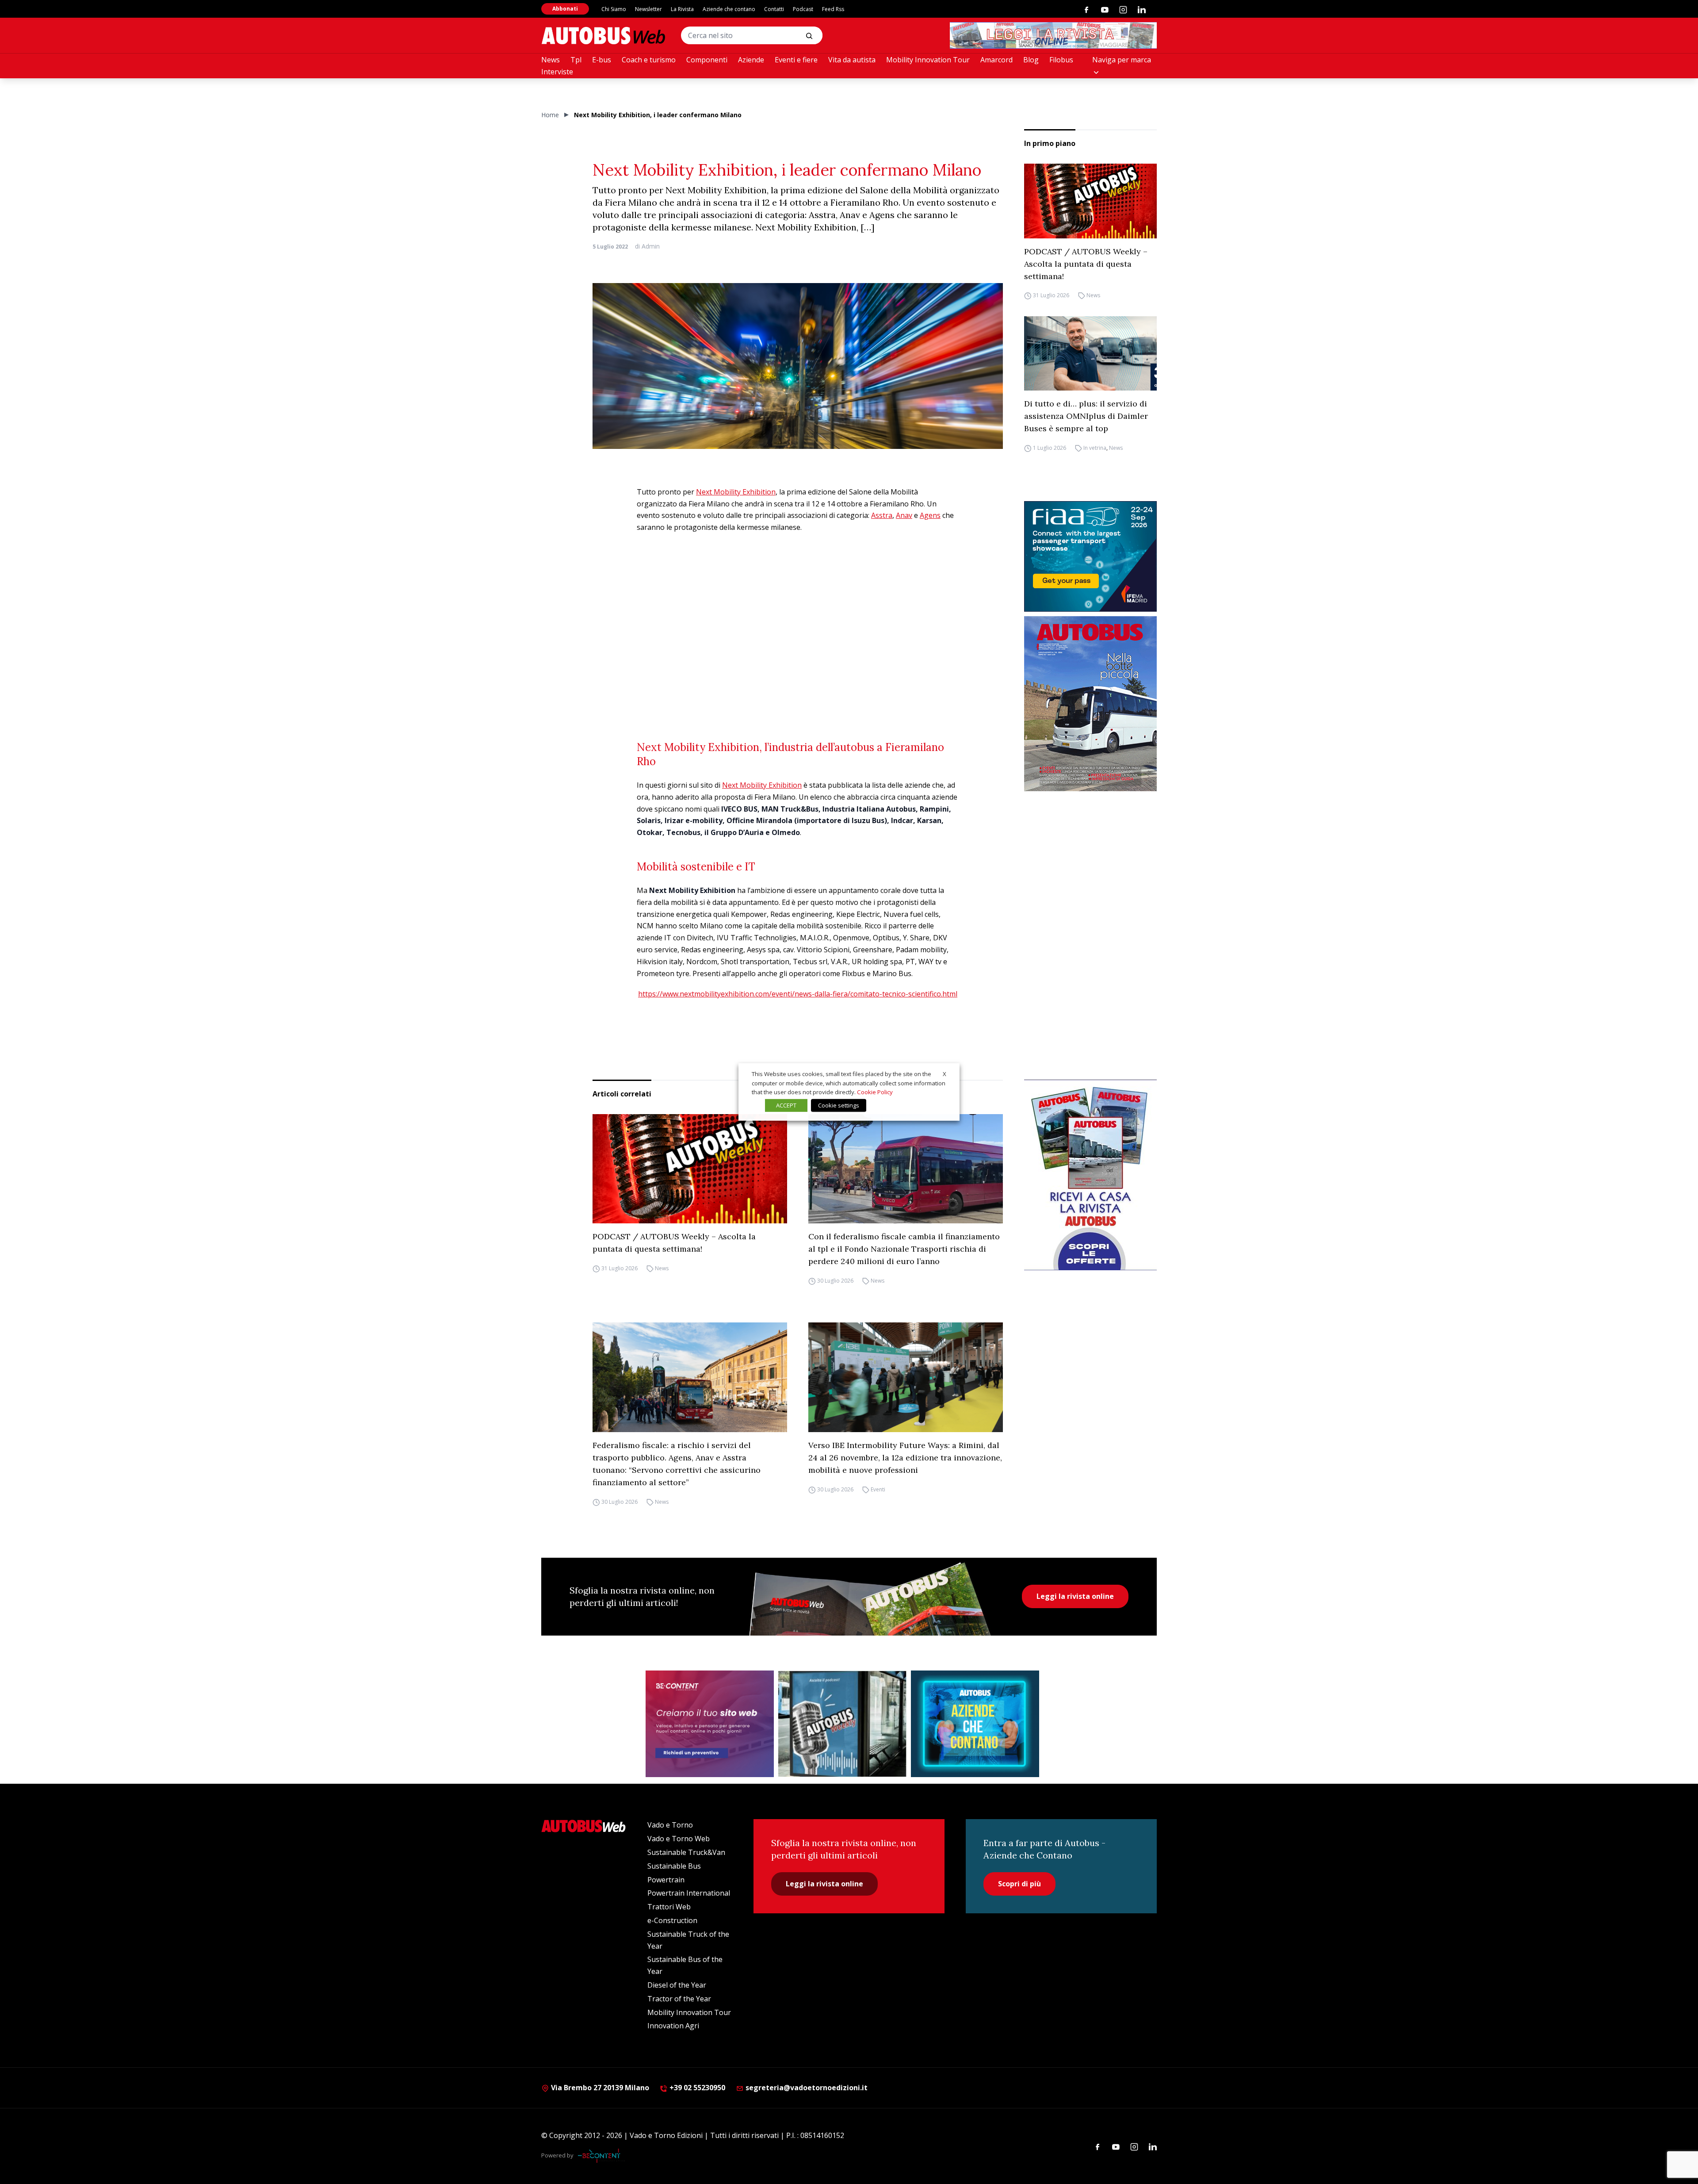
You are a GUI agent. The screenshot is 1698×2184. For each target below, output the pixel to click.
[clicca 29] (1053, 35)
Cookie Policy (875, 1092)
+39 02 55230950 (696, 2088)
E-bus (602, 60)
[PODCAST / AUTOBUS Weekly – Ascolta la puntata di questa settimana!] (1090, 201)
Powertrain (666, 1880)
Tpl (576, 60)
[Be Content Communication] (601, 2156)
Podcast (803, 9)
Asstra (882, 515)
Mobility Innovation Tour (928, 60)
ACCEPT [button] (786, 1105)
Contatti (774, 9)
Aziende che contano (729, 9)
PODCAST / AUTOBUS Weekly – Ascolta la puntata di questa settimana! (1086, 264)
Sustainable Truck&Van (686, 1852)
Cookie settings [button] (839, 1105)
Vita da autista (852, 60)
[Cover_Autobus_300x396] (1090, 704)
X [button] (945, 1074)
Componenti (707, 60)
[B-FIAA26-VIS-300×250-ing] (1090, 556)
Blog (1031, 60)
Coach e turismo (649, 60)
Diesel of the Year (677, 1985)
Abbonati (565, 9)
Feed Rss (833, 9)
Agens (930, 515)
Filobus (1061, 60)
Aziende (751, 60)
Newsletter (648, 9)
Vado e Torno (670, 1825)
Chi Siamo (614, 9)
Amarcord (996, 60)
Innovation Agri (673, 2026)
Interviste (557, 72)
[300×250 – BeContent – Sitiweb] (710, 1724)
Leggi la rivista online (1075, 1596)
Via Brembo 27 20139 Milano (599, 2088)
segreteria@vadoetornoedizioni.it (807, 2088)
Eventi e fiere (796, 60)
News (551, 60)
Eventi (878, 1489)
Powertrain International (689, 1893)
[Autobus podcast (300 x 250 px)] (842, 1724)
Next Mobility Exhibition (736, 492)
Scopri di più (1019, 1884)
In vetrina (1095, 448)
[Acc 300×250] (975, 1724)
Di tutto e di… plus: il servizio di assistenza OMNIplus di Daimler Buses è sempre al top (1086, 416)
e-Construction (672, 1920)
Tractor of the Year (679, 1999)
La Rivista (682, 9)
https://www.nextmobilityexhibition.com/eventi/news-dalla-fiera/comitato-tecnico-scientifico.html (798, 994)
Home (550, 115)
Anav (904, 515)
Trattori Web (669, 1907)
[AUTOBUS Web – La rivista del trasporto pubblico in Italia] (603, 36)
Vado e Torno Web (679, 1839)
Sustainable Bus (674, 1866)
